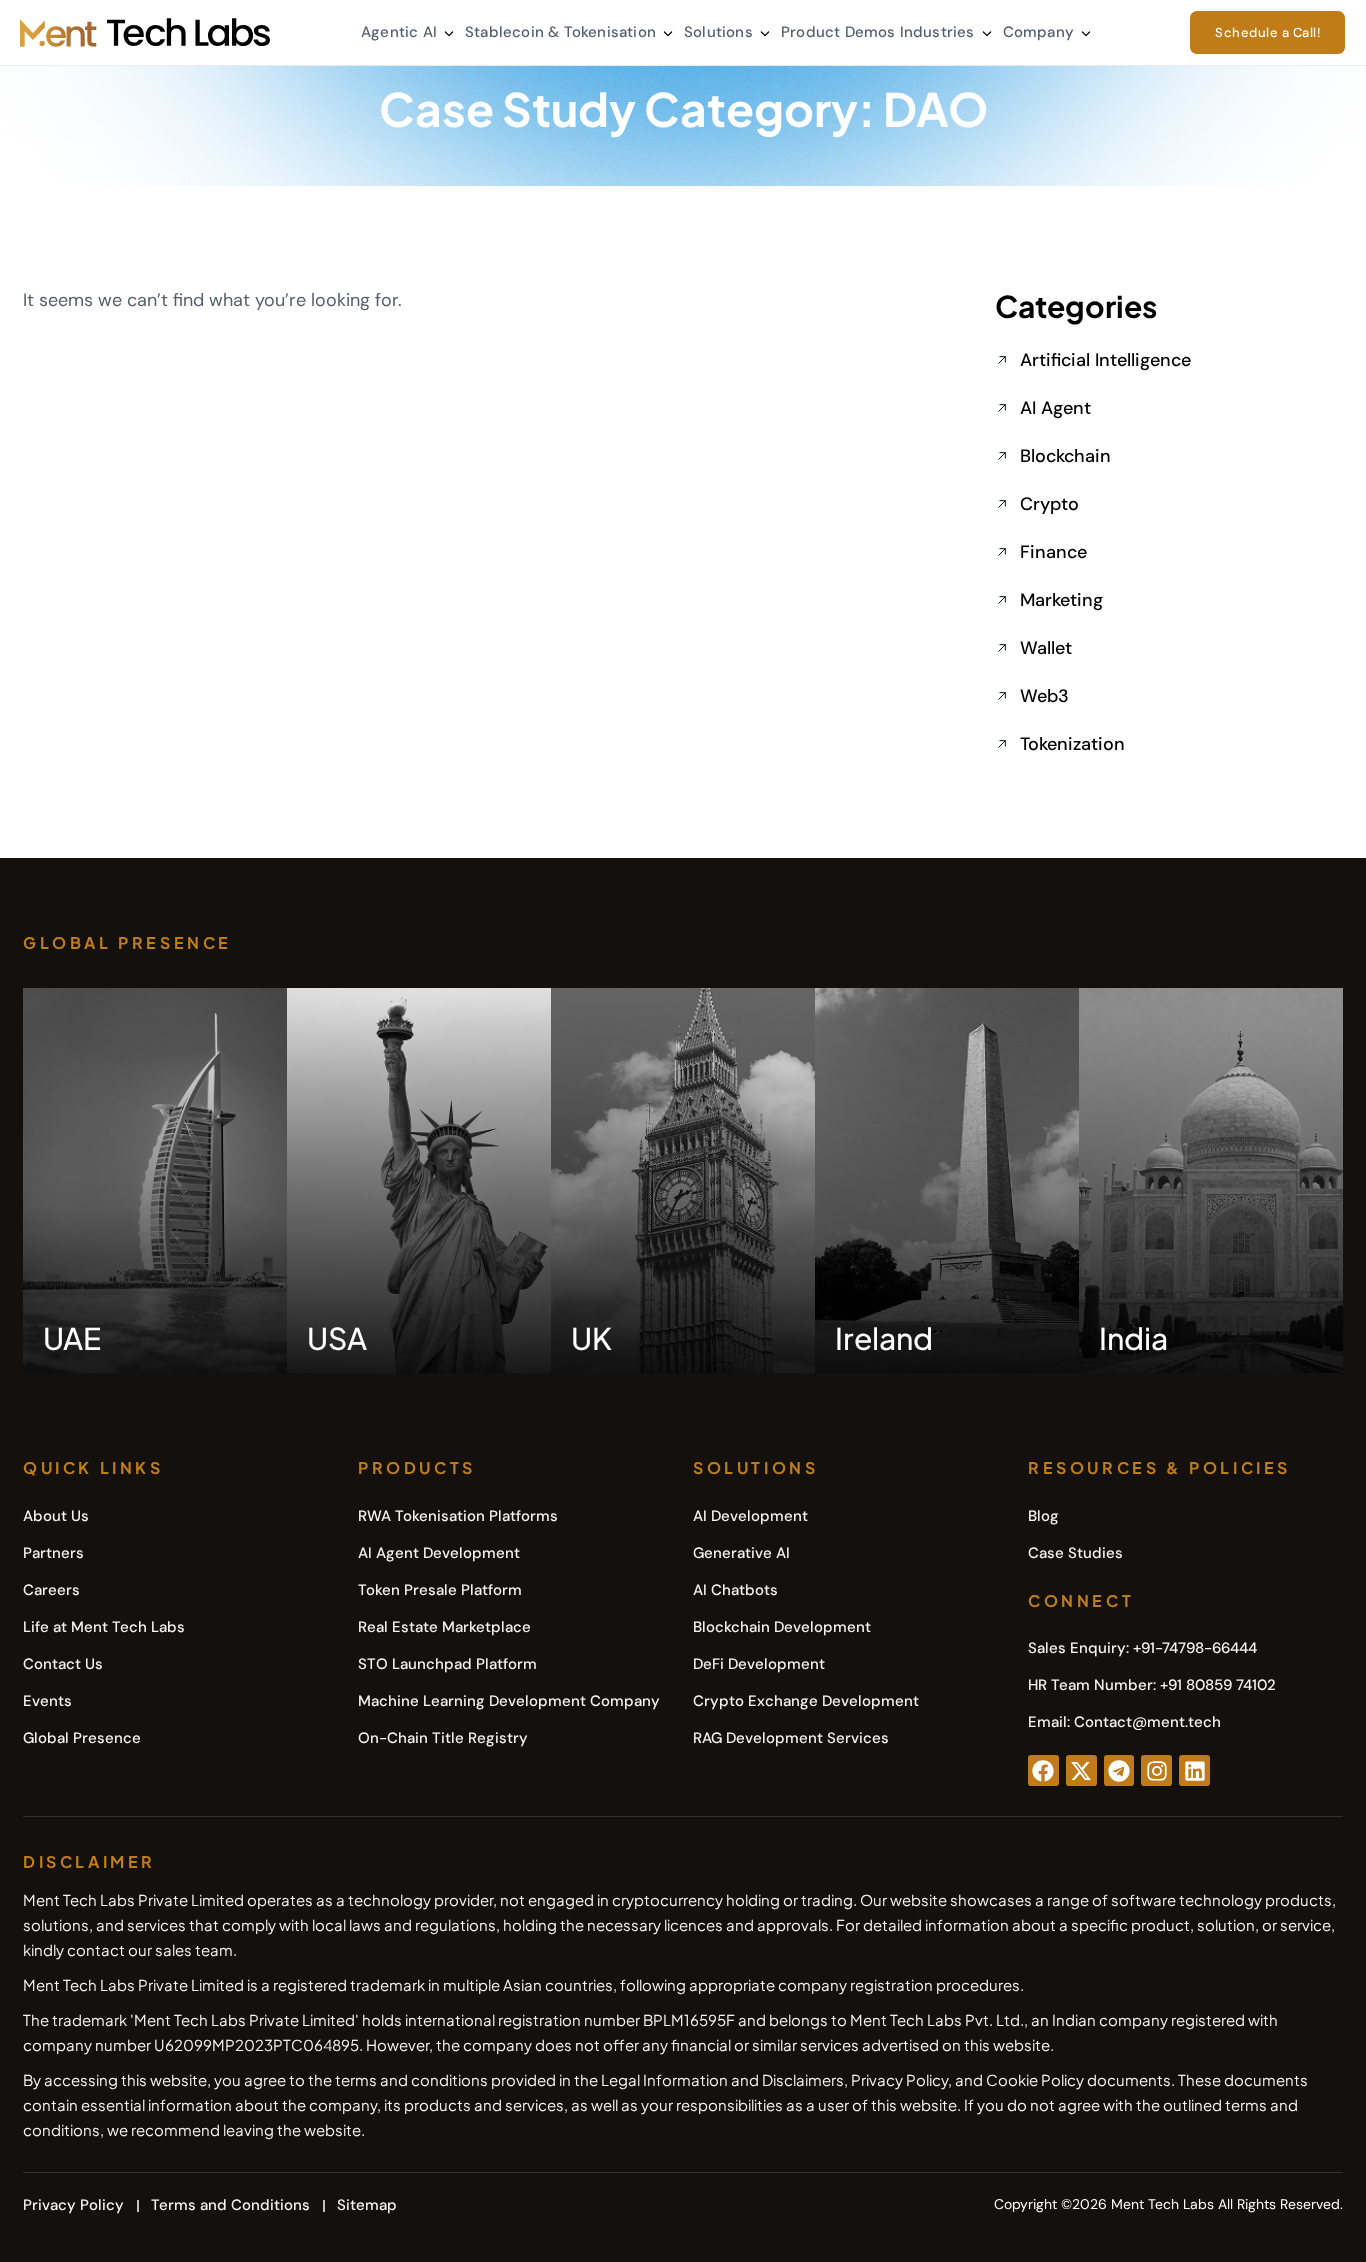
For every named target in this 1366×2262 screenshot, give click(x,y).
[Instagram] (1156, 1770)
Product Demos (838, 32)
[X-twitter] (1081, 1770)
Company (1038, 32)
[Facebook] (1043, 1770)
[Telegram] (1119, 1770)
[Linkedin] (1194, 1770)
